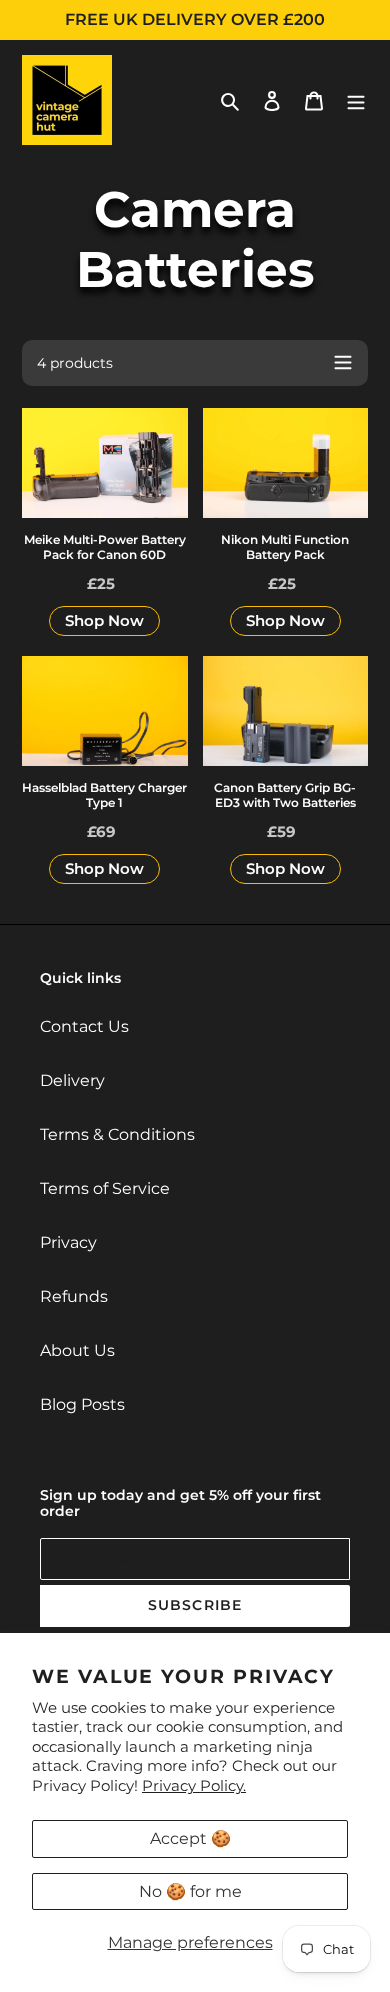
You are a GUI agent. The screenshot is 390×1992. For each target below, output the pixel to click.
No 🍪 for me (190, 1891)
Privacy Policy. (194, 1785)
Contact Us (84, 1026)
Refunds (74, 1296)
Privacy (68, 1242)
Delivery (72, 1080)
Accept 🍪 (190, 1838)
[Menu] (356, 100)
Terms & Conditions (117, 1134)
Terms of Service (105, 1188)
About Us (77, 1350)
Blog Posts (82, 1404)
